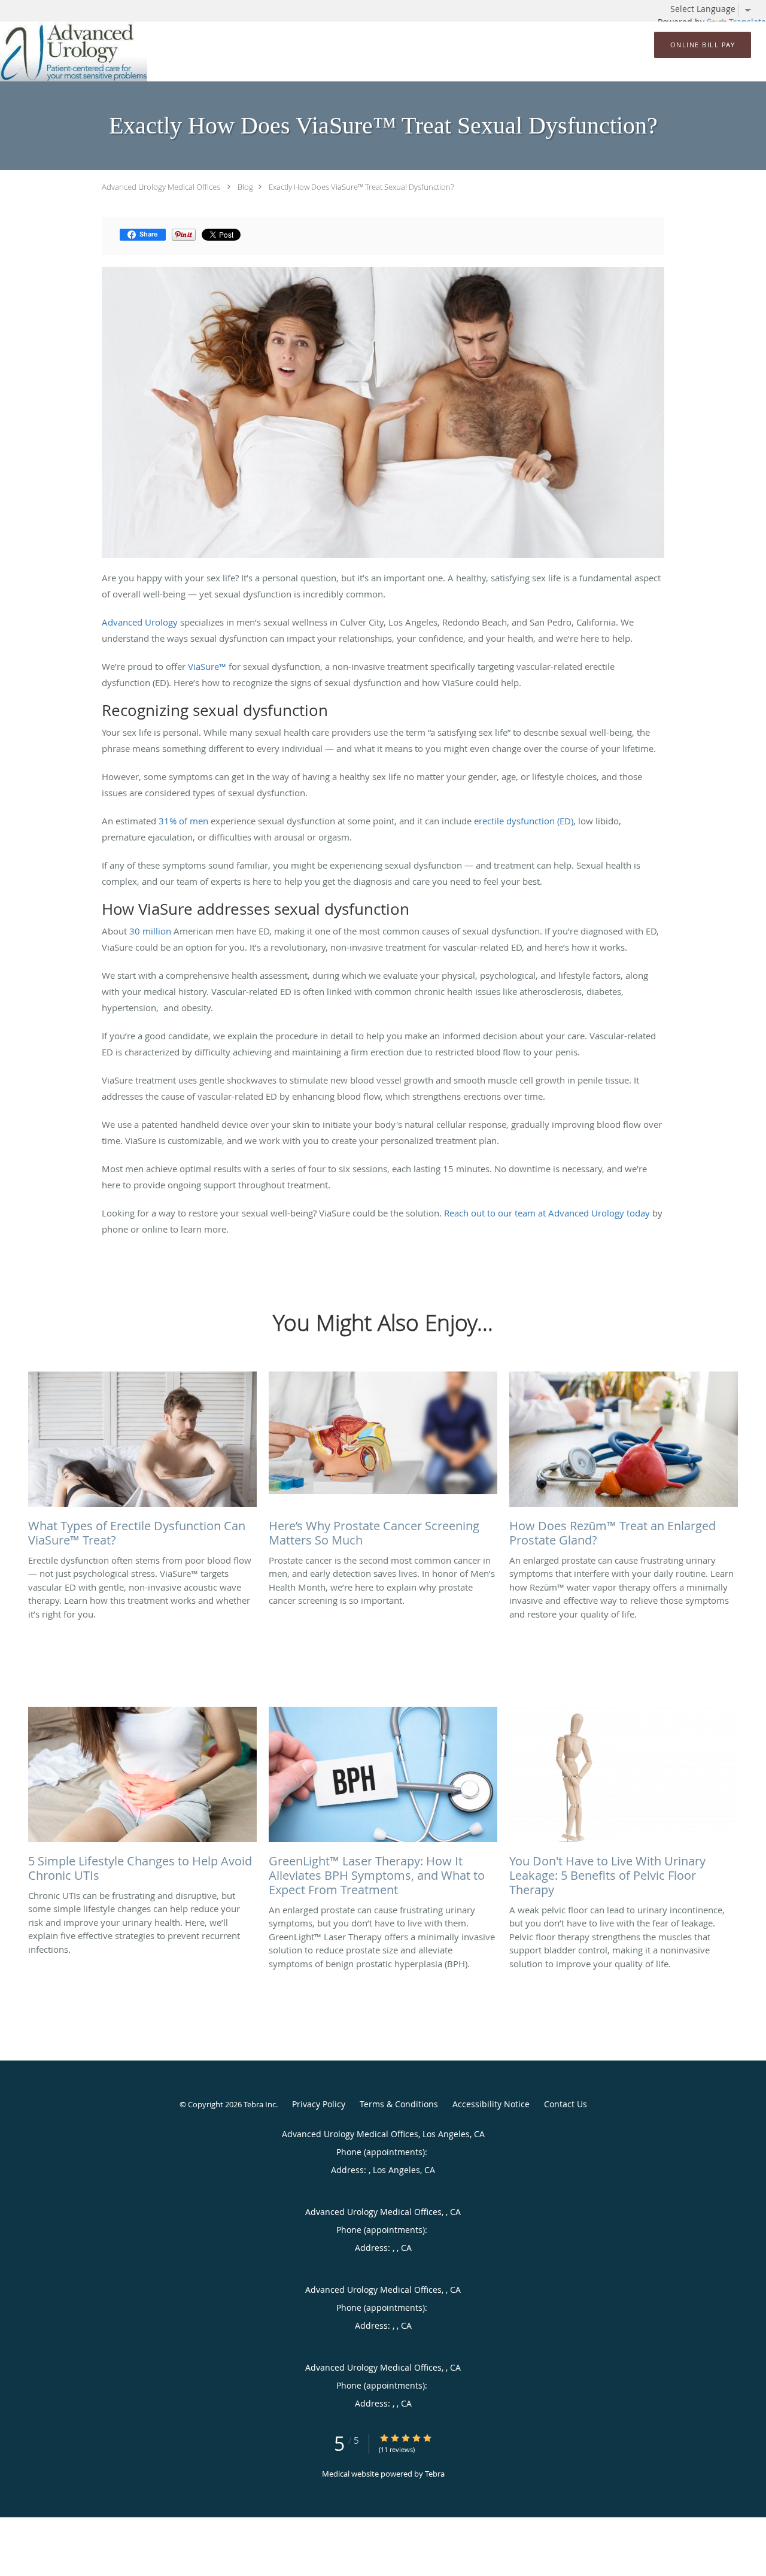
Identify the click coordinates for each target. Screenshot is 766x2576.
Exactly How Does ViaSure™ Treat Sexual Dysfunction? (361, 187)
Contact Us (566, 2104)
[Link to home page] (74, 51)
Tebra (435, 2474)
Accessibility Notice (491, 2104)
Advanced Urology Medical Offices (161, 187)
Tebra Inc (260, 2104)
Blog (245, 187)
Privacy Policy (319, 2104)
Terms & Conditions (399, 2104)
